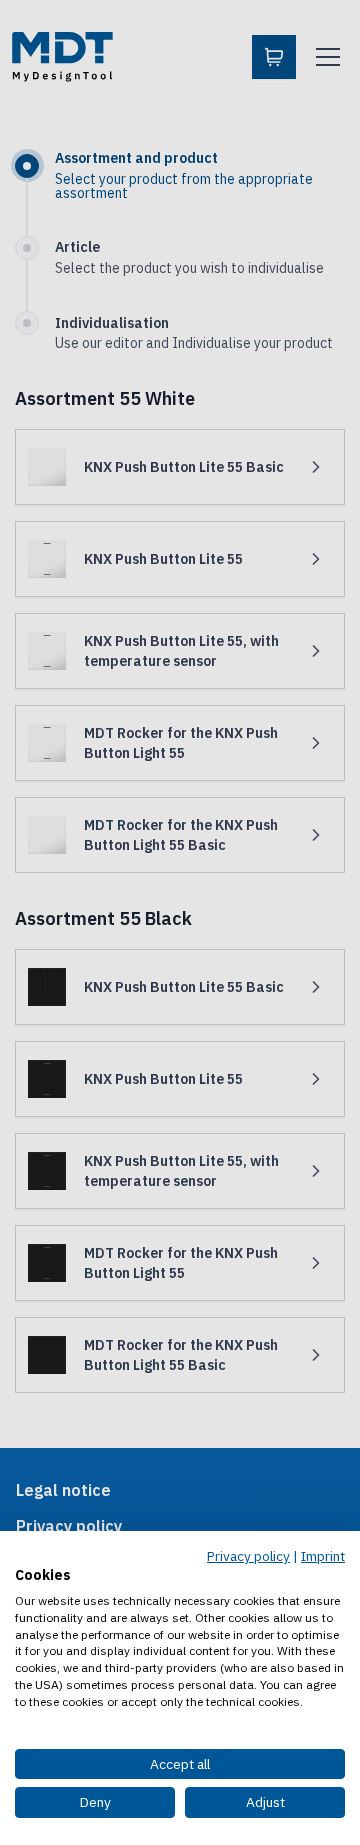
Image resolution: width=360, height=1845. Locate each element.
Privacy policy (248, 1556)
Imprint (323, 1556)
